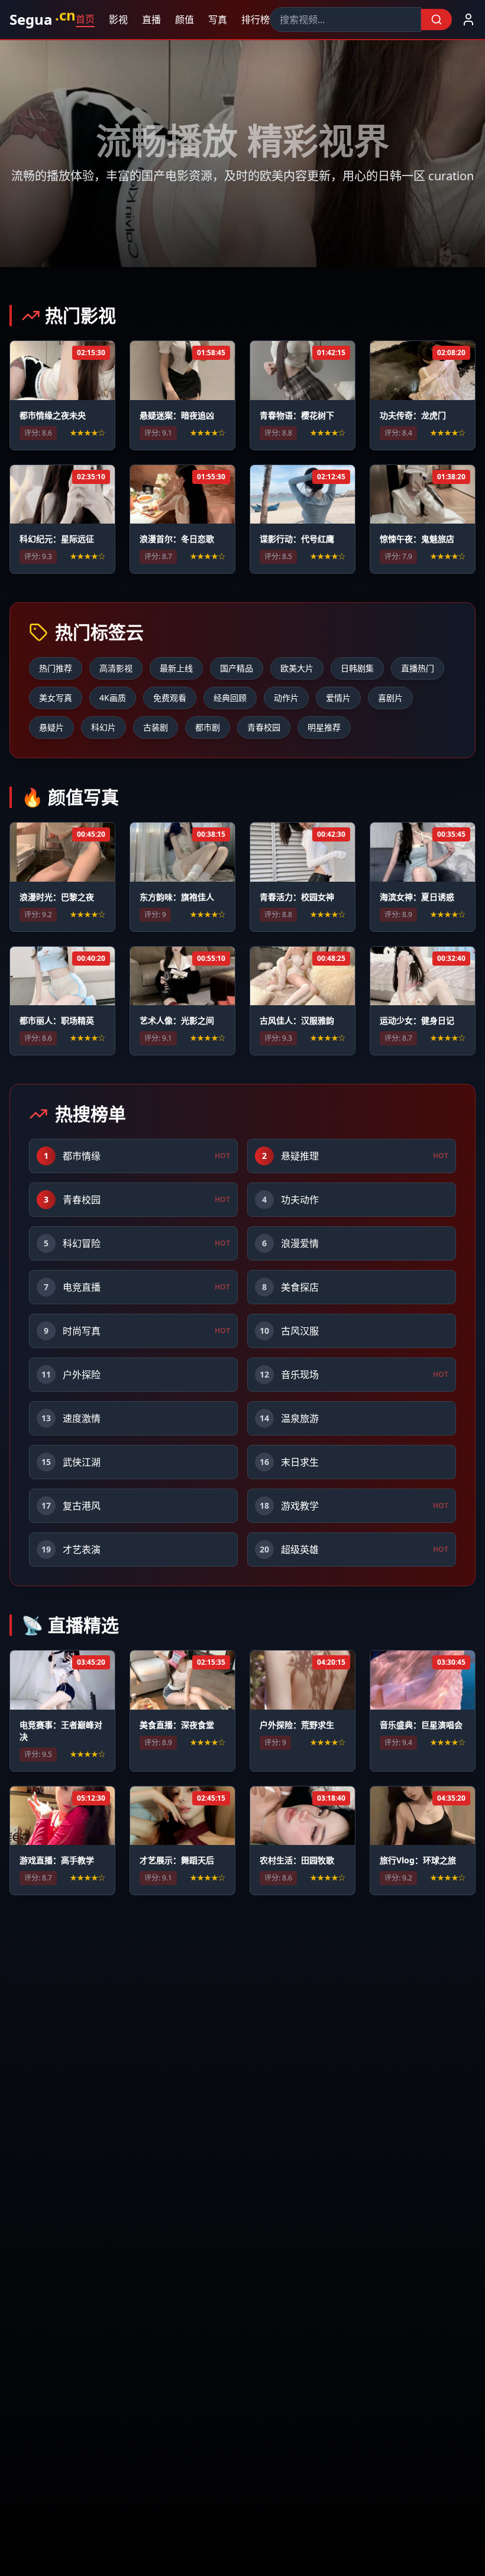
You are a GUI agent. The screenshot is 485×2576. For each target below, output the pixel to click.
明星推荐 (324, 727)
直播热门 (418, 668)
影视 (117, 20)
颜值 (183, 20)
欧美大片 (297, 668)
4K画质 (113, 698)
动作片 (286, 698)
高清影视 (116, 668)
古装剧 (156, 727)
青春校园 (264, 727)
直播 (150, 20)
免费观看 (170, 698)
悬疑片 (51, 727)
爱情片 (338, 698)
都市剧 (208, 727)
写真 (216, 20)
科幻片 (104, 727)
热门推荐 (56, 668)
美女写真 (56, 698)
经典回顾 (230, 698)
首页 (84, 19)
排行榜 (254, 20)
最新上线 (176, 668)
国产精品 (237, 668)
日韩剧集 (357, 668)
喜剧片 (390, 698)
